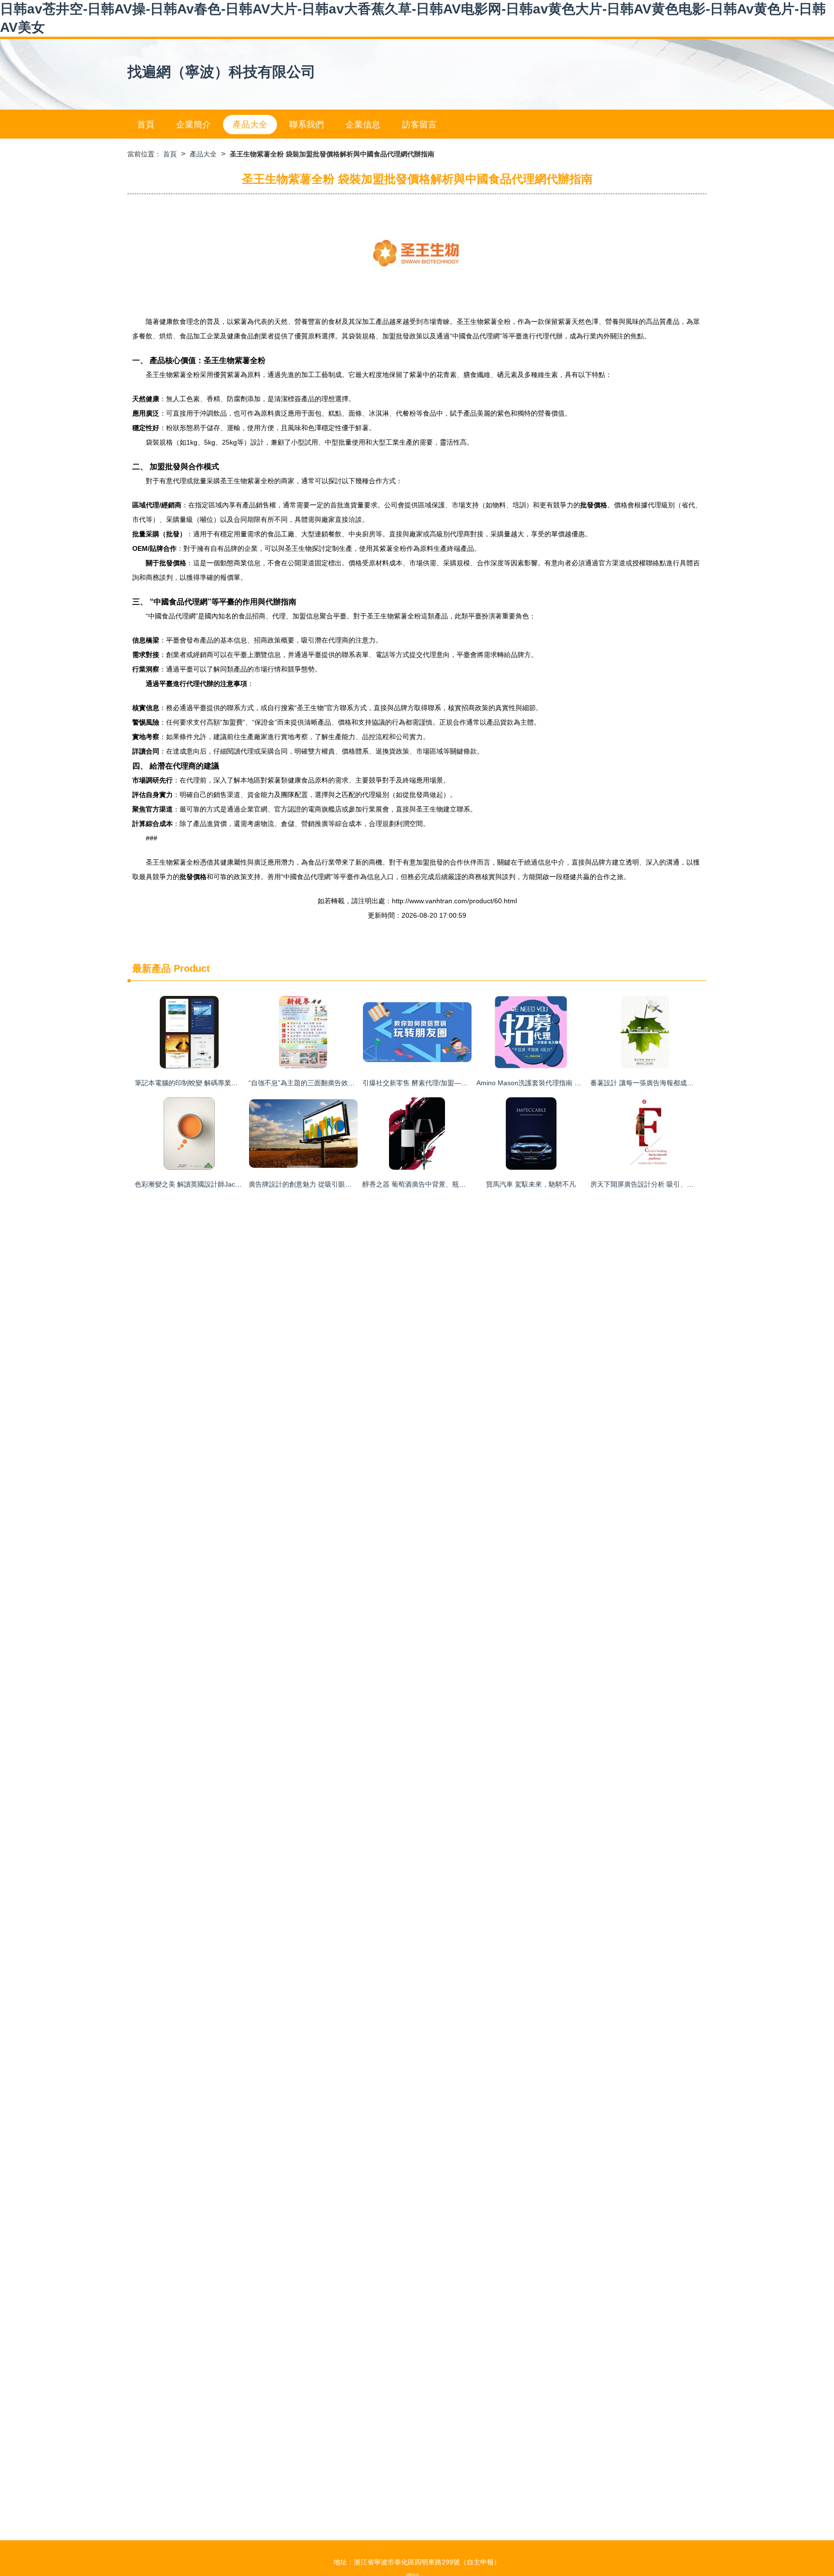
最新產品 (152, 968)
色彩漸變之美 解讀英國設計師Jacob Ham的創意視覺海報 (221, 1184)
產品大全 (250, 125)
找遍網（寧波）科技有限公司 (222, 72)
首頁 (146, 125)
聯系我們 (306, 125)
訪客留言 (419, 125)
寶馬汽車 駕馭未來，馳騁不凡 (531, 1184)
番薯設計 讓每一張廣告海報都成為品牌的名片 (659, 1083)
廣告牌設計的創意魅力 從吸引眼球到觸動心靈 (317, 1184)
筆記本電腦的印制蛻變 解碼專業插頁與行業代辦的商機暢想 (223, 1083)
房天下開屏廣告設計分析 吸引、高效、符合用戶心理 (669, 1184)
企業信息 (363, 125)
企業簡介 (194, 125)
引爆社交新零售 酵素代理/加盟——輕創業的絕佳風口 (442, 1083)
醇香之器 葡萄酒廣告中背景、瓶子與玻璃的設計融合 (441, 1184)
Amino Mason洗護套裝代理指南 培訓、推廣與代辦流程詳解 (566, 1083)
